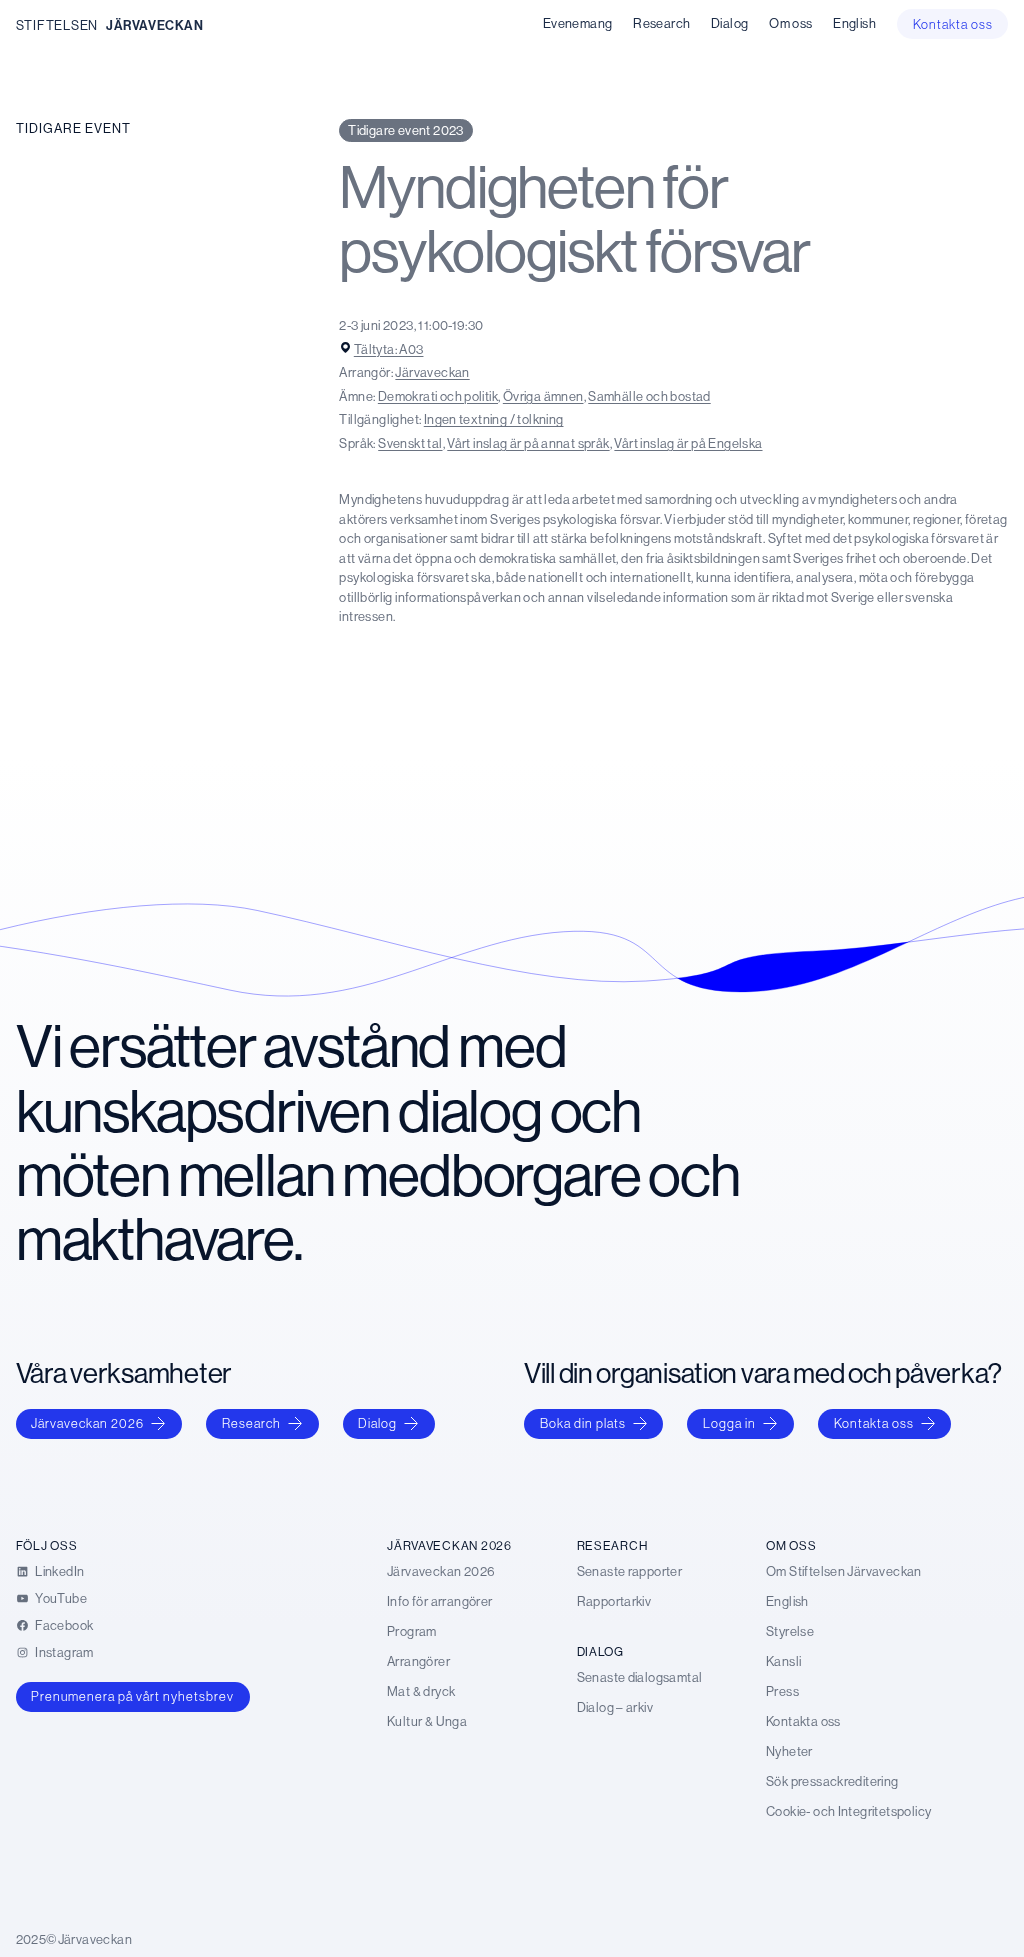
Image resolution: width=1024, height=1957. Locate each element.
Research (251, 1423)
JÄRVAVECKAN (155, 25)
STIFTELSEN (57, 25)
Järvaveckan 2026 (87, 1423)
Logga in (729, 1423)
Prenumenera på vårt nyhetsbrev (132, 1696)
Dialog (377, 1423)
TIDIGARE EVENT (73, 128)
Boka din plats (583, 1423)
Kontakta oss (874, 1423)
